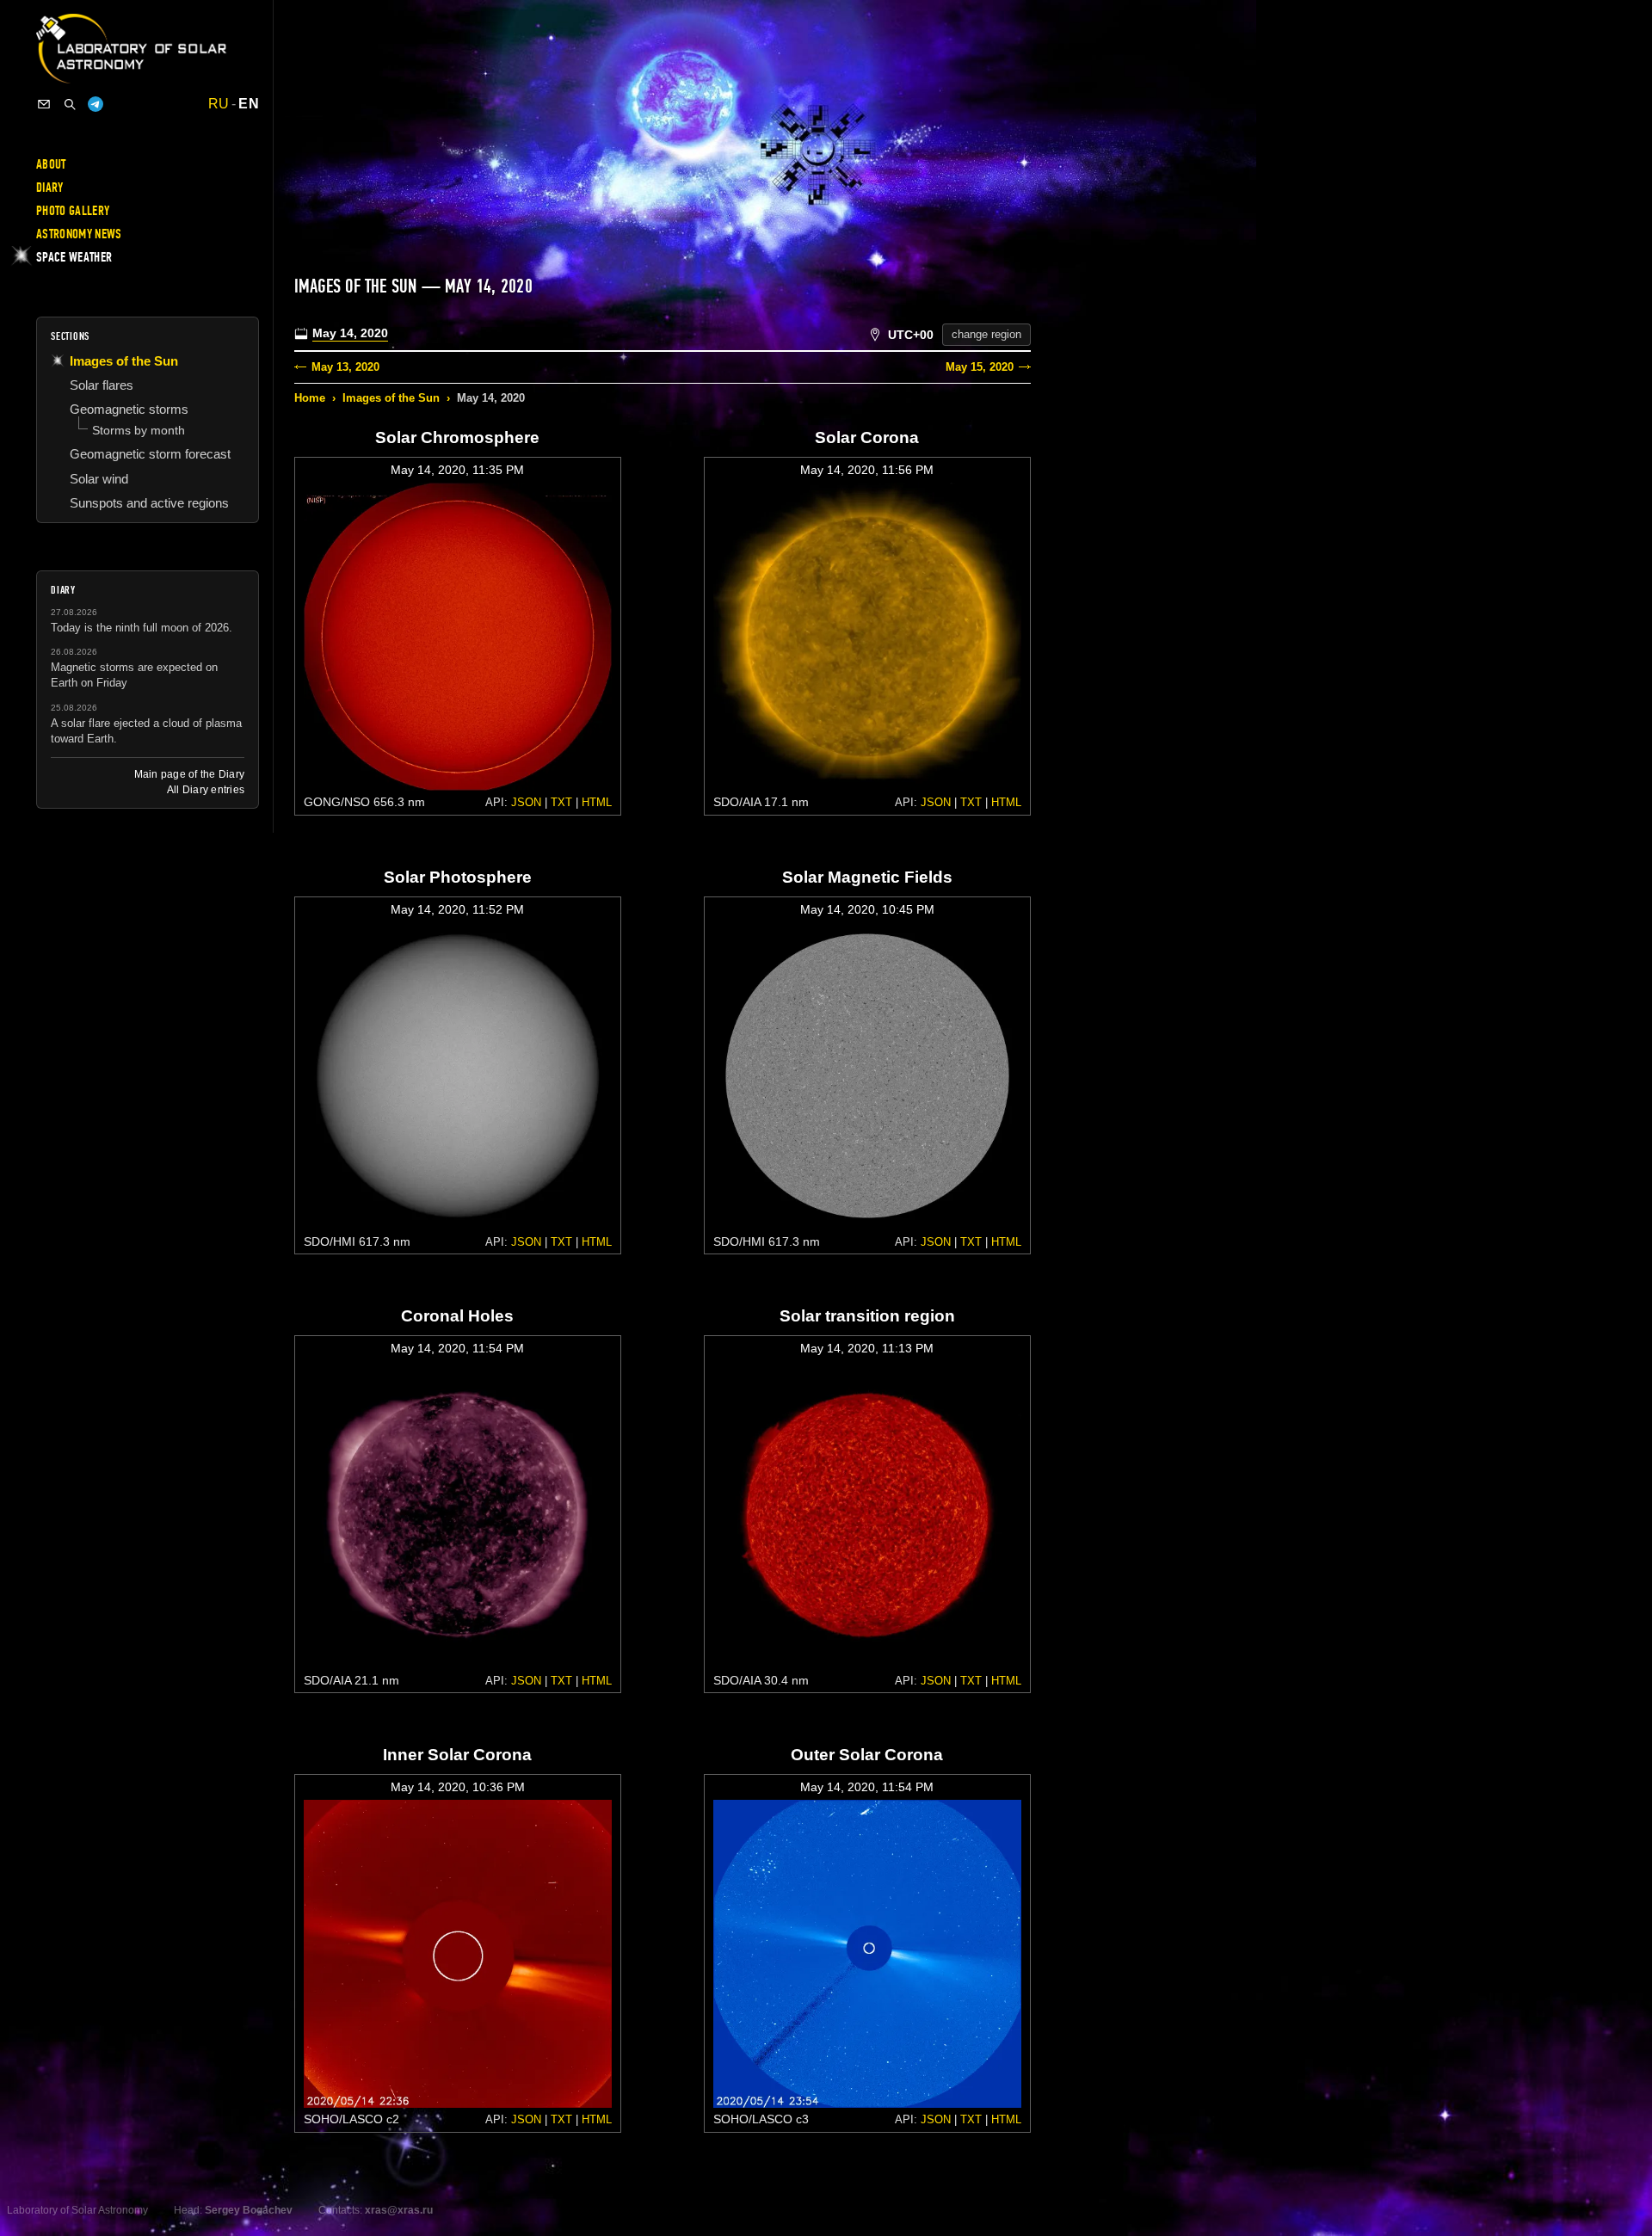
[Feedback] (44, 104)
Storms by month (139, 430)
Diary (50, 188)
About (51, 164)
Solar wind (99, 479)
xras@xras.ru (399, 2210)
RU (219, 104)
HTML (597, 802)
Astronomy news (79, 234)
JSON (526, 802)
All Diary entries (206, 790)
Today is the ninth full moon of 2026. (142, 628)
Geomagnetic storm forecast (150, 454)
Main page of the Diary (189, 774)
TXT (561, 802)
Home (310, 398)
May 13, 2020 (345, 367)
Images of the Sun (391, 398)
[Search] (70, 104)
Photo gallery (73, 211)
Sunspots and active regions (149, 503)
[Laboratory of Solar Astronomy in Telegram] (96, 104)
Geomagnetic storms (129, 409)
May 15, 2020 (980, 367)
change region (986, 334)
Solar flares (102, 385)
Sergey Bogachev (249, 2210)
